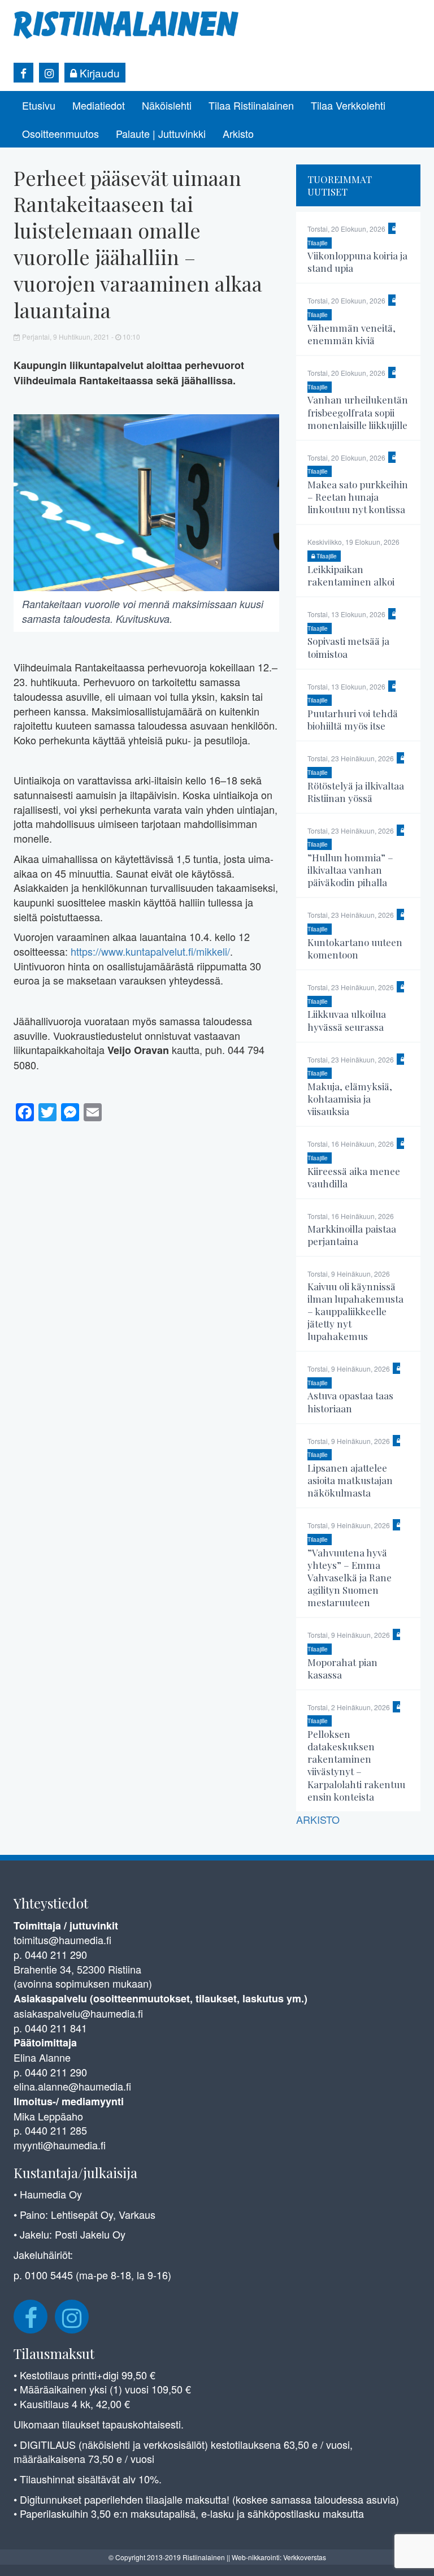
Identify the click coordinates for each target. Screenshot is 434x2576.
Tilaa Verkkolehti (348, 105)
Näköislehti (167, 105)
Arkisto (238, 133)
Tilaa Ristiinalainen (251, 105)
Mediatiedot (99, 105)
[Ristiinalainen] (127, 24)
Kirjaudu (98, 73)
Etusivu (39, 105)
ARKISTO (318, 1819)
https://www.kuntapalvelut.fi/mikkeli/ (150, 951)
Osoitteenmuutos (60, 133)
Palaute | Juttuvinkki (161, 133)
